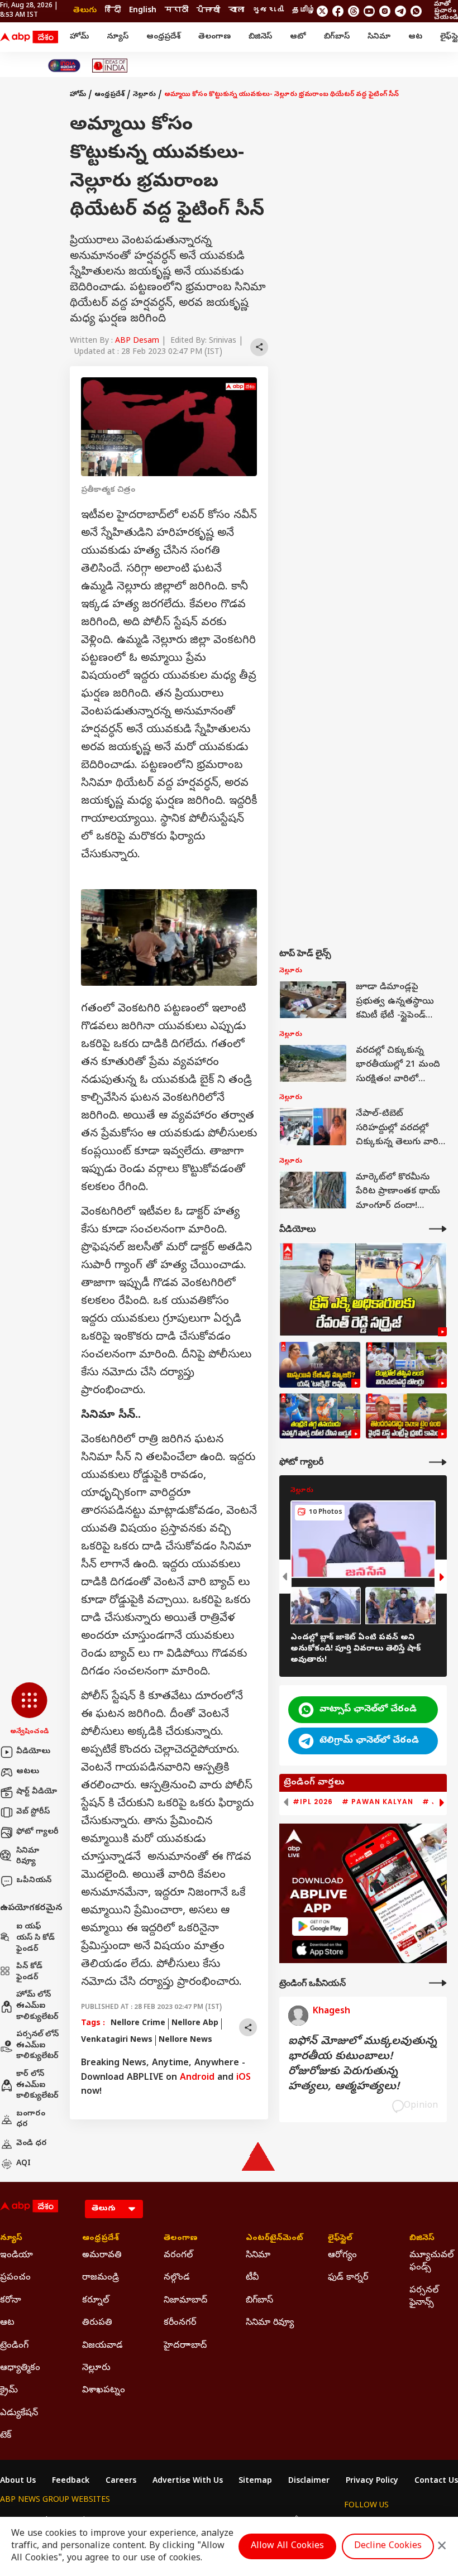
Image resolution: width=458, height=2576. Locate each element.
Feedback (71, 2482)
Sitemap (255, 2482)
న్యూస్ (118, 37)
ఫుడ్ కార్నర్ (348, 2278)
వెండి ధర (32, 2144)
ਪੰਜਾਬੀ (208, 11)
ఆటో (298, 37)
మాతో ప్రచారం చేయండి (446, 11)
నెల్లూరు (144, 95)
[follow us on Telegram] (400, 11)
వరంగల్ (178, 2256)
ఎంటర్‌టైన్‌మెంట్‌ (270, 2239)
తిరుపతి (97, 2323)
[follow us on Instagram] (385, 11)
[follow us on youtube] (369, 11)
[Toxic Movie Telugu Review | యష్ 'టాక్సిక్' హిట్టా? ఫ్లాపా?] (320, 1365)
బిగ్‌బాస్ (337, 37)
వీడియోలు (33, 1752)
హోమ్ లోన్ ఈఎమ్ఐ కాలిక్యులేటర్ (37, 2006)
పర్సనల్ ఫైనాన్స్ (424, 2297)
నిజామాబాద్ (185, 2301)
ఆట (415, 37)
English (143, 11)
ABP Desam (137, 341)
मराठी (176, 11)
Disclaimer (309, 2482)
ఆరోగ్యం (342, 2256)
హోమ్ (79, 37)
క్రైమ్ (9, 2391)
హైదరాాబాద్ (185, 2346)
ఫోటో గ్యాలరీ (37, 1832)
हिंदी (113, 11)
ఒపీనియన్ (34, 1881)
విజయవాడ (102, 2346)
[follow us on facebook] (338, 11)
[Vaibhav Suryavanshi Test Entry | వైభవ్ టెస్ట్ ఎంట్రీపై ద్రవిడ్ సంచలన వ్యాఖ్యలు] (406, 1416)
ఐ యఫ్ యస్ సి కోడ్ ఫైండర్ (35, 1938)
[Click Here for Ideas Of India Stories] (110, 66)
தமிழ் (304, 11)
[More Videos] (438, 1229)
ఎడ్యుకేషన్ (19, 2414)
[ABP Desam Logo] (29, 37)
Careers (121, 2482)
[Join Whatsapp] (416, 11)
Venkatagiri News (117, 2040)
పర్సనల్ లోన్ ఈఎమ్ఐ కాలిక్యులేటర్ (37, 2046)
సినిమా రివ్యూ (28, 1857)
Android (197, 2078)
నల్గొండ (177, 2278)
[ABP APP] (320, 1927)
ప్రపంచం (15, 2278)
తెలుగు (85, 11)
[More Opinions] (438, 1983)
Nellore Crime (138, 2024)
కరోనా (11, 2301)
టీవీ (252, 2278)
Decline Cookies (388, 2546)
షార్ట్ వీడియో (37, 1792)
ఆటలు (28, 1772)
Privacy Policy (372, 2482)
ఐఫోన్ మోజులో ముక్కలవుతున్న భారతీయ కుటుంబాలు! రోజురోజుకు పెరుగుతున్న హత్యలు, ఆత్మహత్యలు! (362, 2065)
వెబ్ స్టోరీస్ (33, 1812)
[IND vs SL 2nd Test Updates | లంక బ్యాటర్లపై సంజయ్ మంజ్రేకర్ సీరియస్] (406, 1365)
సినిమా (379, 37)
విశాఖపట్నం (104, 2391)
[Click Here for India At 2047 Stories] (64, 66)
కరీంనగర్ (180, 2323)
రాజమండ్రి (101, 2278)
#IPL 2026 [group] (313, 1802)
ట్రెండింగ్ (14, 2346)
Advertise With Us (188, 2482)
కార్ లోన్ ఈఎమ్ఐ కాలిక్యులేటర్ (37, 2085)
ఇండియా (16, 2256)
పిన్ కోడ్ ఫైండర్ (29, 1972)
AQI (23, 2164)
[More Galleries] (438, 1462)
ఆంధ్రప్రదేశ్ (163, 37)
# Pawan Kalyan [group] (378, 1802)
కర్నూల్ (96, 2301)
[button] (29, 1710)
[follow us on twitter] (322, 11)
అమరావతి (102, 2256)
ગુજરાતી (268, 11)
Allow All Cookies (287, 2546)
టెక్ (6, 2436)
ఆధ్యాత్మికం (20, 2368)
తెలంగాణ (214, 37)
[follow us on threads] (354, 11)
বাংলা (236, 11)
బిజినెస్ (260, 37)
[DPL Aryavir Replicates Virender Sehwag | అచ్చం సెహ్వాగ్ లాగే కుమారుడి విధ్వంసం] (320, 1416)
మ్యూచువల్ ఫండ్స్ (431, 2262)
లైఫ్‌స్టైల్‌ (340, 2239)
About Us (18, 2482)
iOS (244, 2078)
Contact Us (436, 2482)
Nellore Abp (195, 2024)
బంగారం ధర (31, 2120)
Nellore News (185, 2040)
